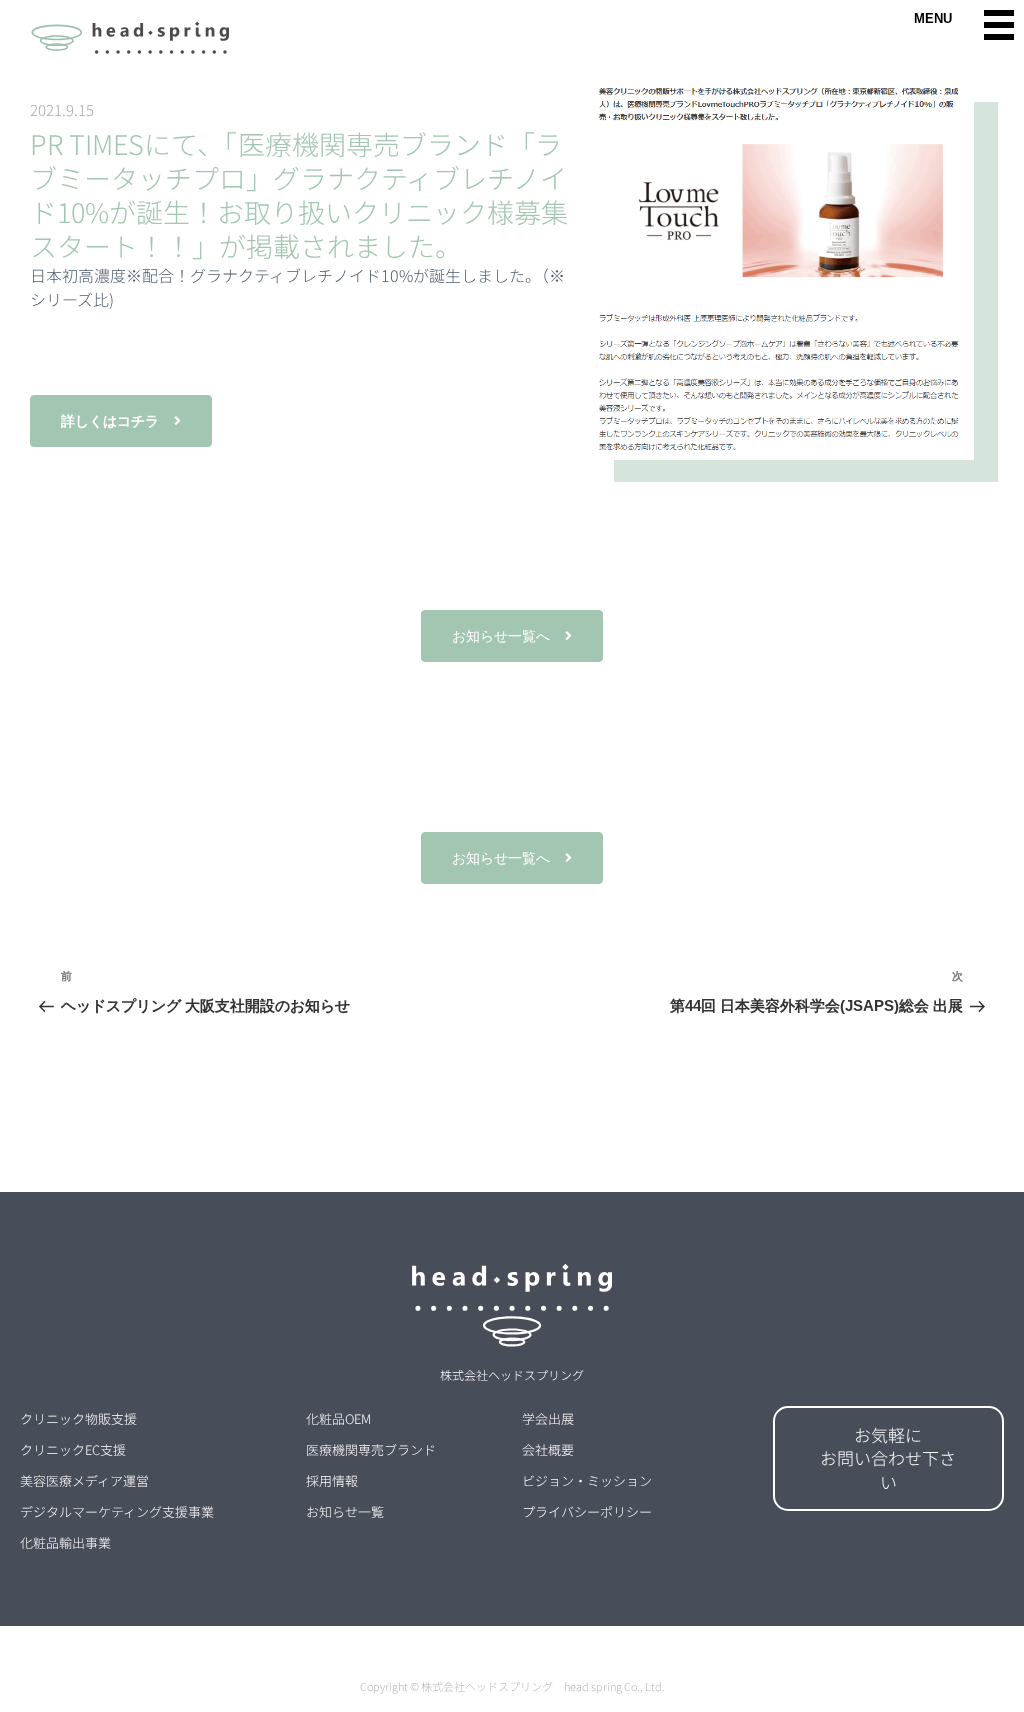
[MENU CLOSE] (999, 25)
